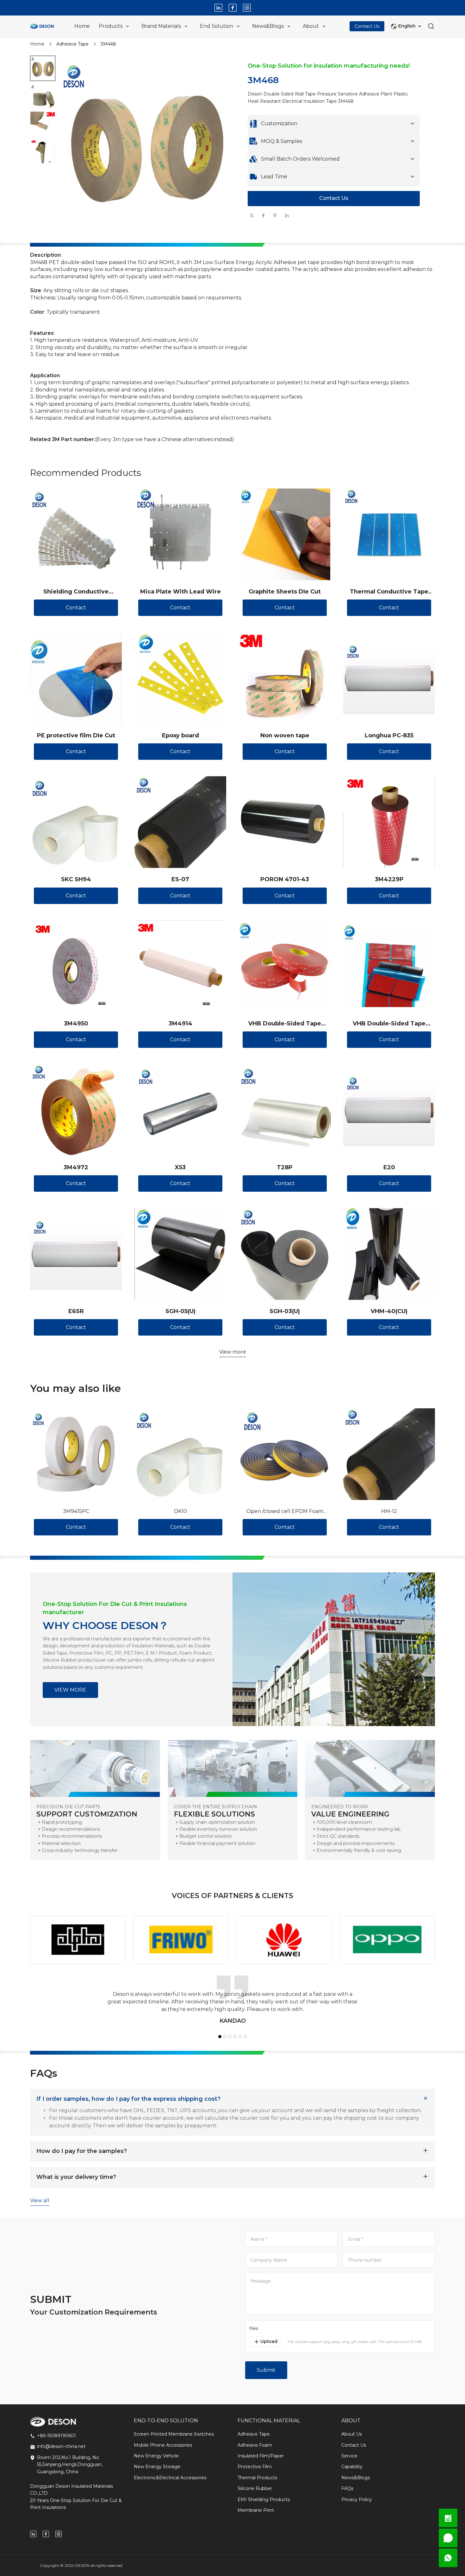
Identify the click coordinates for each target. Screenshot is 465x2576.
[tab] (147, 236)
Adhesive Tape (72, 44)
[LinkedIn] (218, 8)
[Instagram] (247, 8)
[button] (43, 68)
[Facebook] (233, 8)
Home (37, 44)
